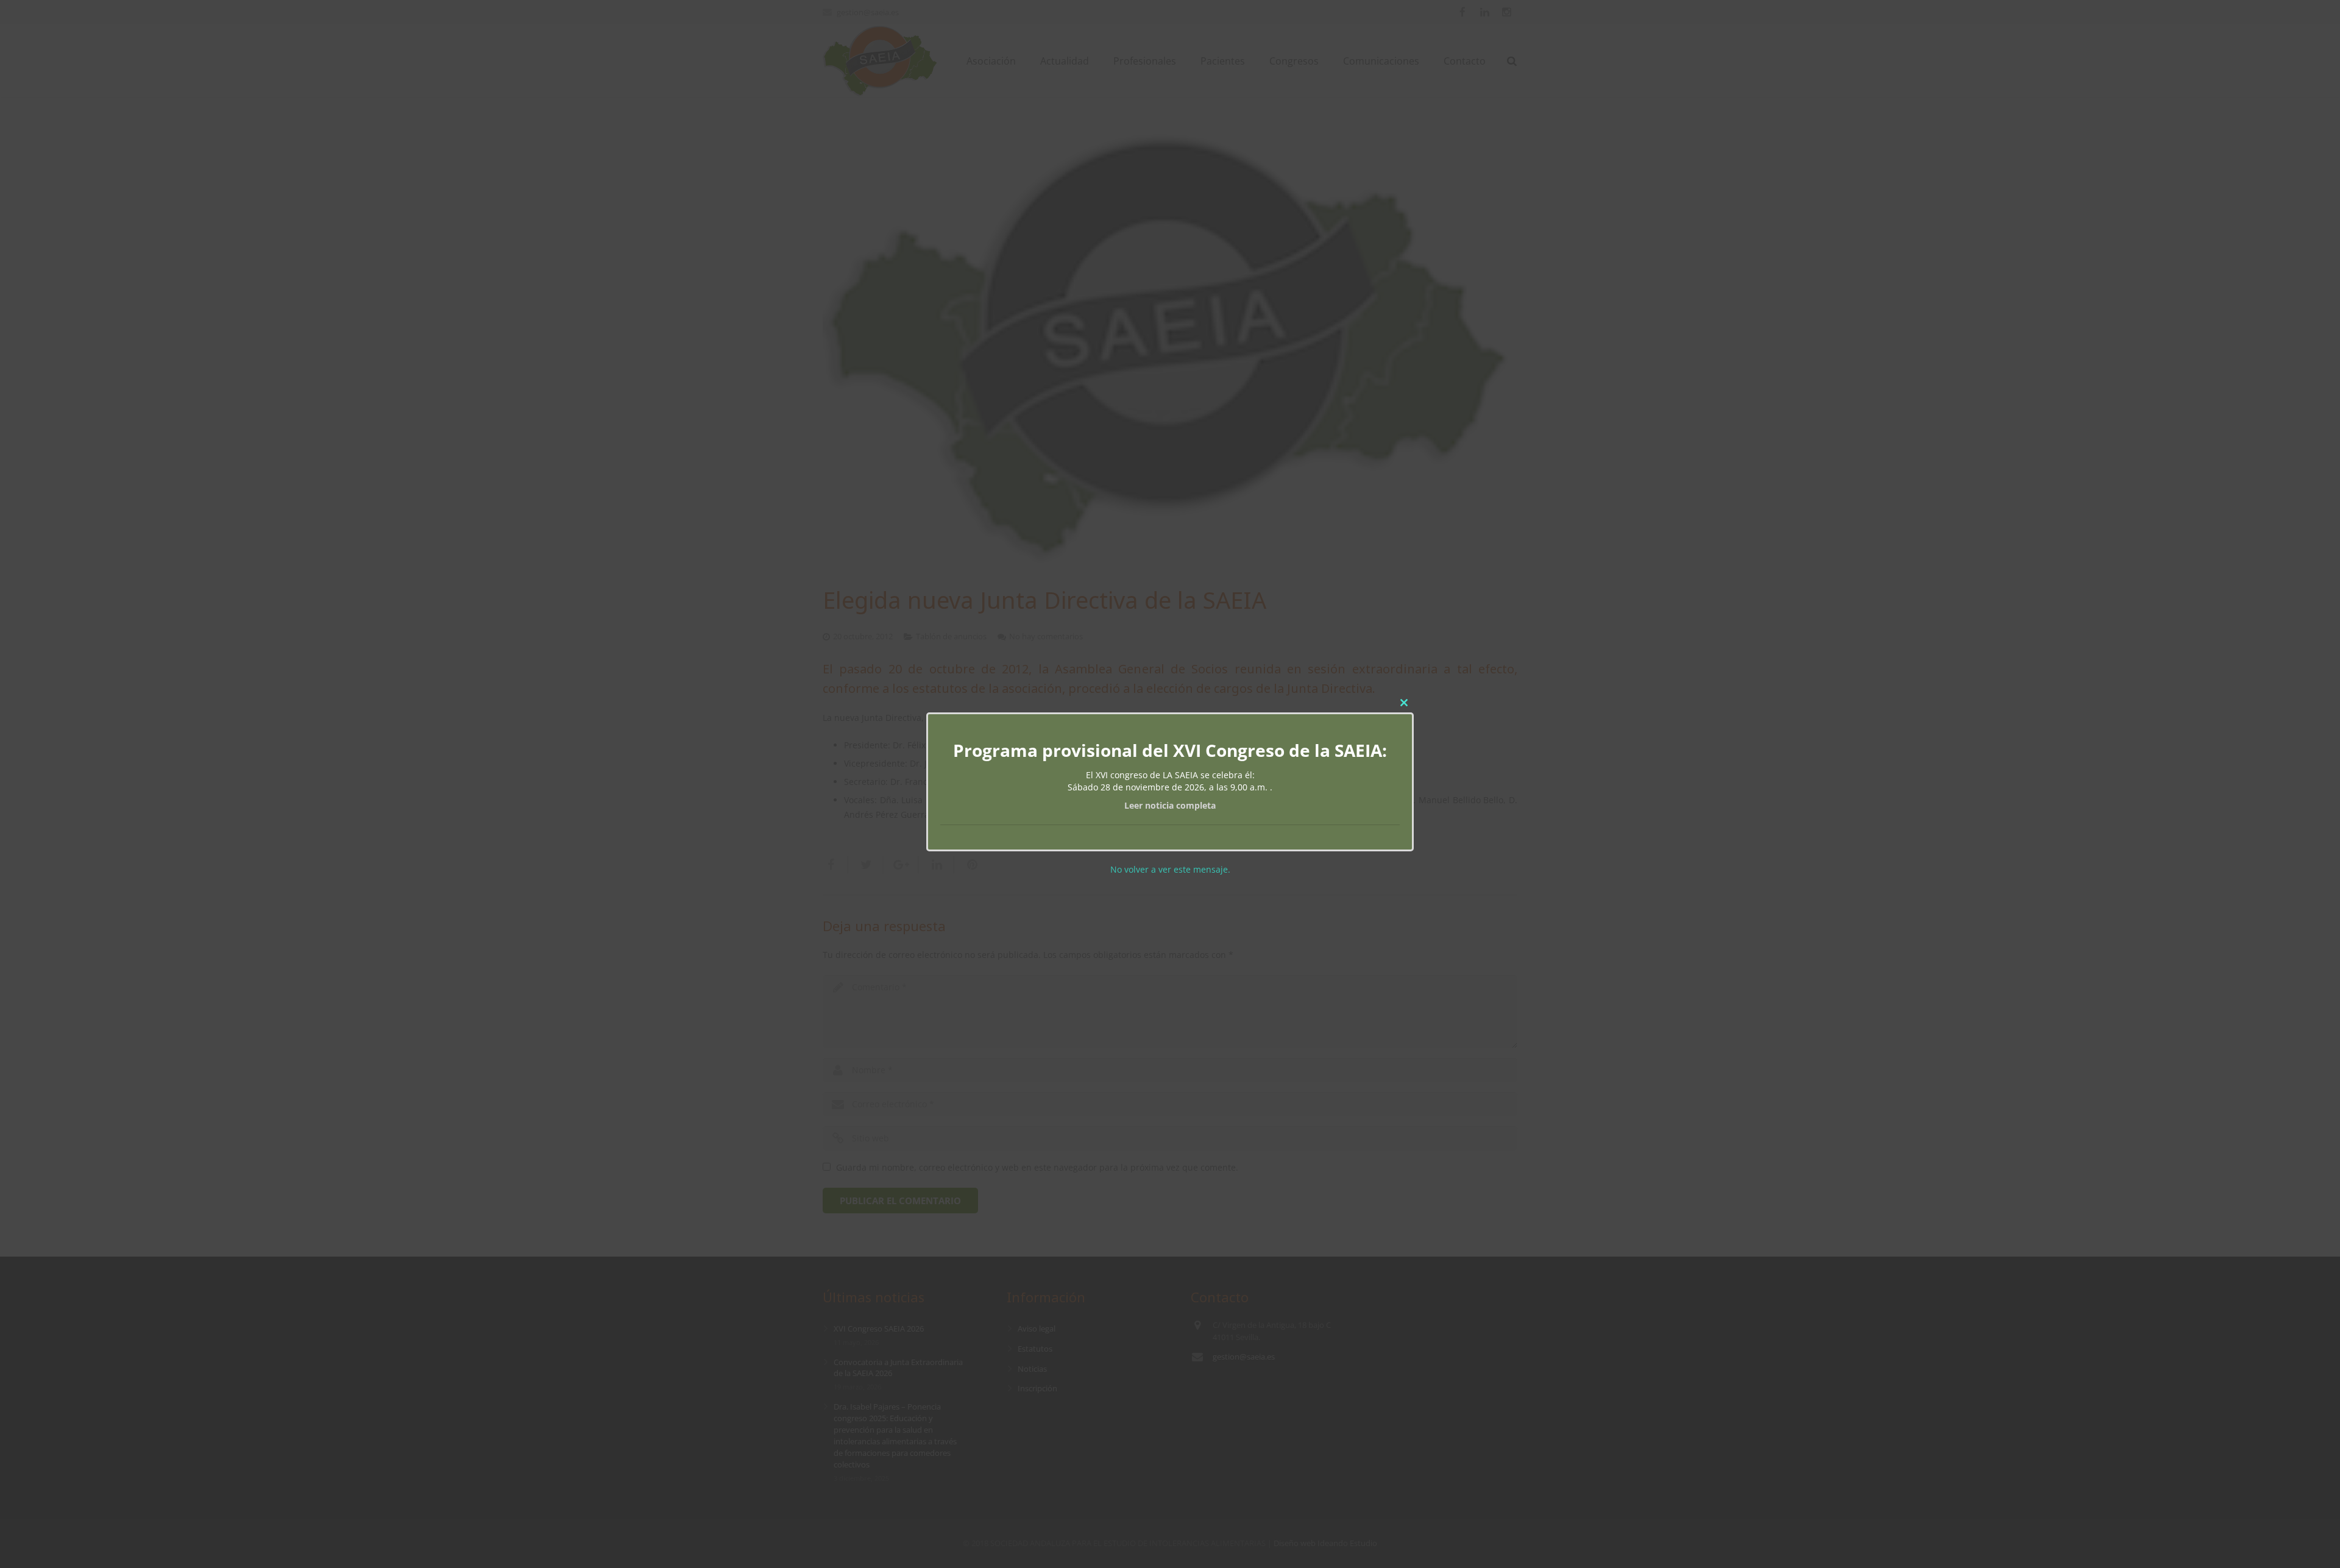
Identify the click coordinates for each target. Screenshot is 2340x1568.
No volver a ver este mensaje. (1170, 869)
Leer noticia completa (1170, 805)
